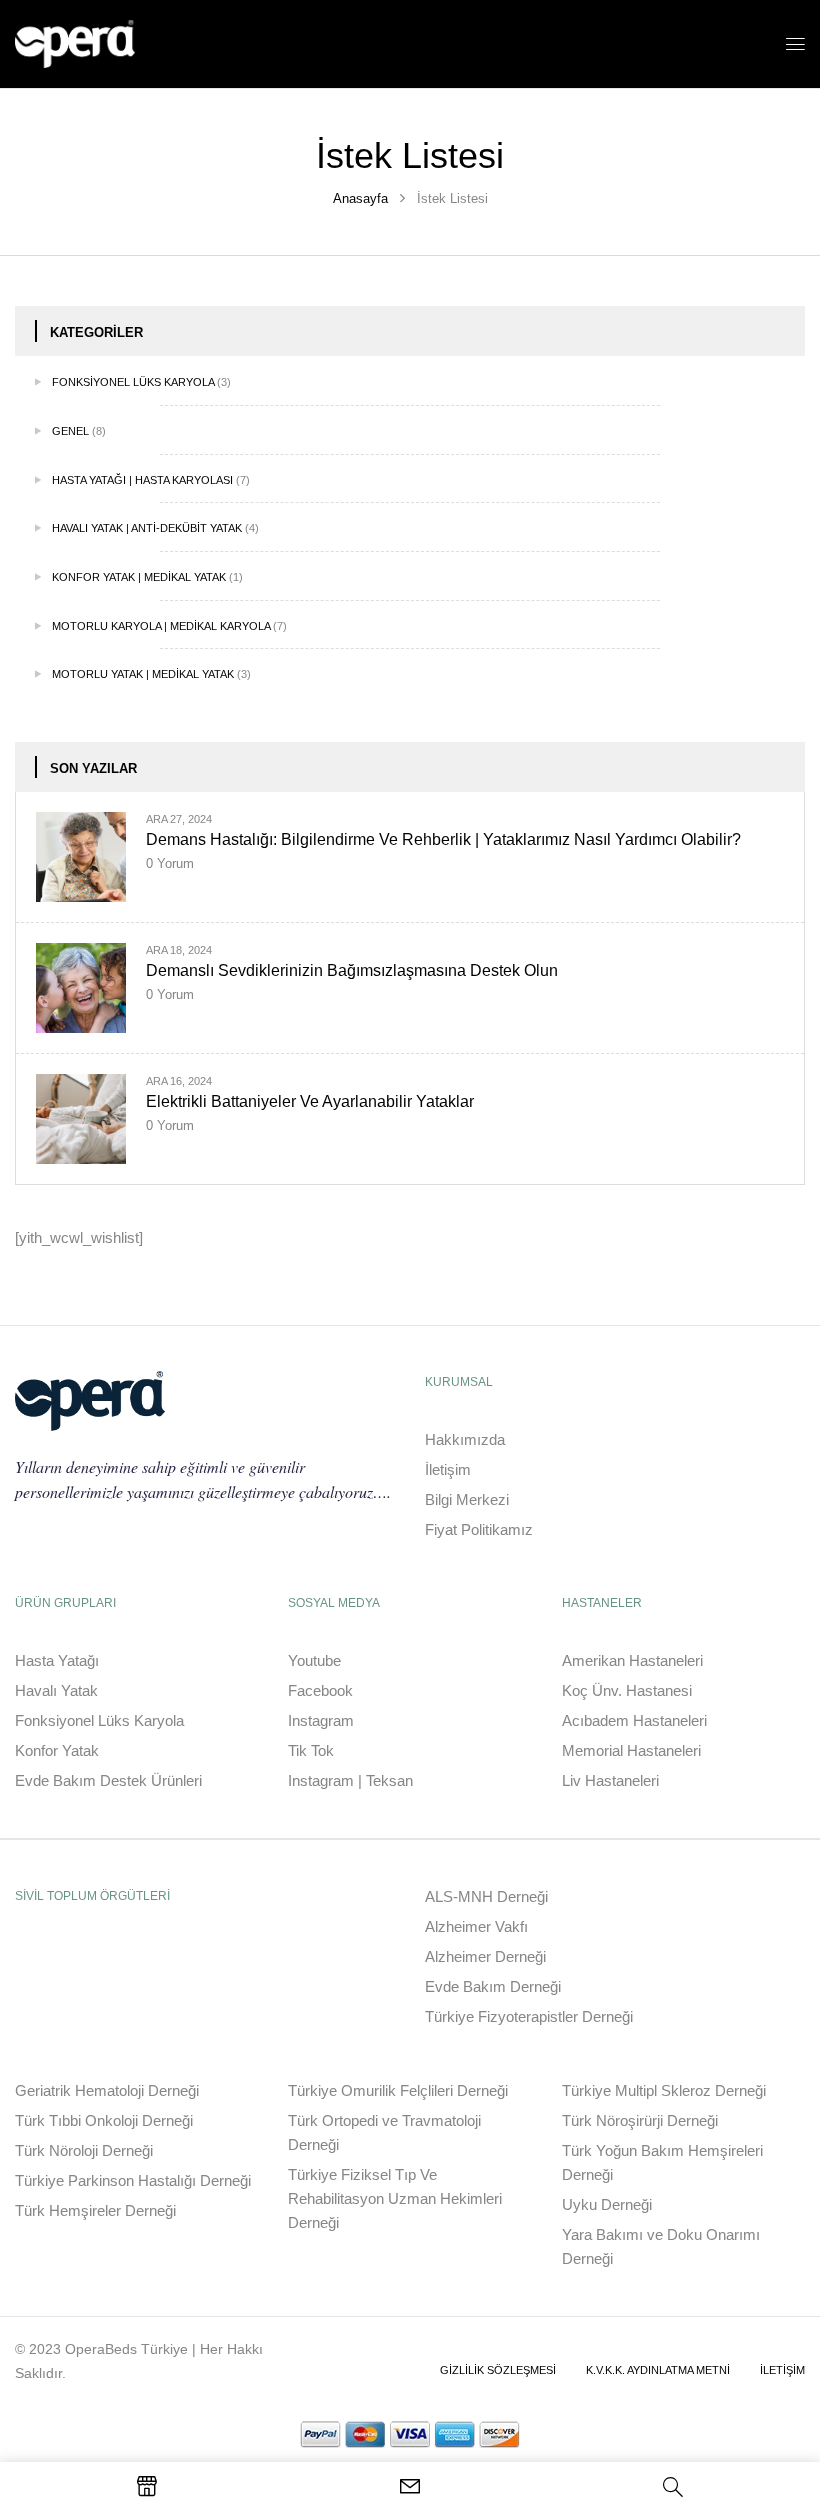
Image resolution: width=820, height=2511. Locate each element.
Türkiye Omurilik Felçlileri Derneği (398, 2090)
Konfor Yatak (57, 1750)
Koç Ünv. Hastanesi (627, 1690)
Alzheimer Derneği (485, 1956)
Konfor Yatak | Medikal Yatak (139, 577)
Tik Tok (311, 1750)
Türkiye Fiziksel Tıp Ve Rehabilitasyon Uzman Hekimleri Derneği (395, 2198)
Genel (70, 431)
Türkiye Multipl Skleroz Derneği (664, 2090)
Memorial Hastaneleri (631, 1750)
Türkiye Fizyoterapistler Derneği (529, 2016)
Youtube (314, 1660)
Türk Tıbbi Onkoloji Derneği (104, 2120)
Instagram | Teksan (350, 1780)
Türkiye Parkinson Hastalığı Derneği (133, 2180)
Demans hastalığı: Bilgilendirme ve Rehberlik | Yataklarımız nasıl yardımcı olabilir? (443, 839)
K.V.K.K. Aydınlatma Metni (658, 2370)
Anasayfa (360, 198)
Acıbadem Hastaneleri (634, 1720)
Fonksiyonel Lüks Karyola (133, 382)
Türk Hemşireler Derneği (95, 2210)
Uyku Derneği (607, 2204)
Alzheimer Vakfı (476, 1926)
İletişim (448, 1469)
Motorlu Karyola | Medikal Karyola (161, 626)
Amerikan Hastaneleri (632, 1660)
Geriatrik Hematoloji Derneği (107, 2090)
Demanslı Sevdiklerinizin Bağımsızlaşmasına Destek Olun (352, 970)
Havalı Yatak (56, 1690)
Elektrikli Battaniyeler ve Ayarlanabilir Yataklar (310, 1101)
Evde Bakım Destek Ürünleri (108, 1780)
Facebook (320, 1690)
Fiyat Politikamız (479, 1529)
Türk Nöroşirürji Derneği (640, 2120)
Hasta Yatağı (57, 1660)
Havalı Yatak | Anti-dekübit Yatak (147, 528)
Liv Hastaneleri (610, 1780)
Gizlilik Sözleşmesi (498, 2370)
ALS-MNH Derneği (486, 1896)
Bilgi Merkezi (467, 1499)
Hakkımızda (465, 1439)
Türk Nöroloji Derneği (84, 2150)
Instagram (321, 1720)
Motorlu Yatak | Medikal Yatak (143, 674)
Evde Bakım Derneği (493, 1986)
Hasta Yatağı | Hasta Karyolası (142, 480)
